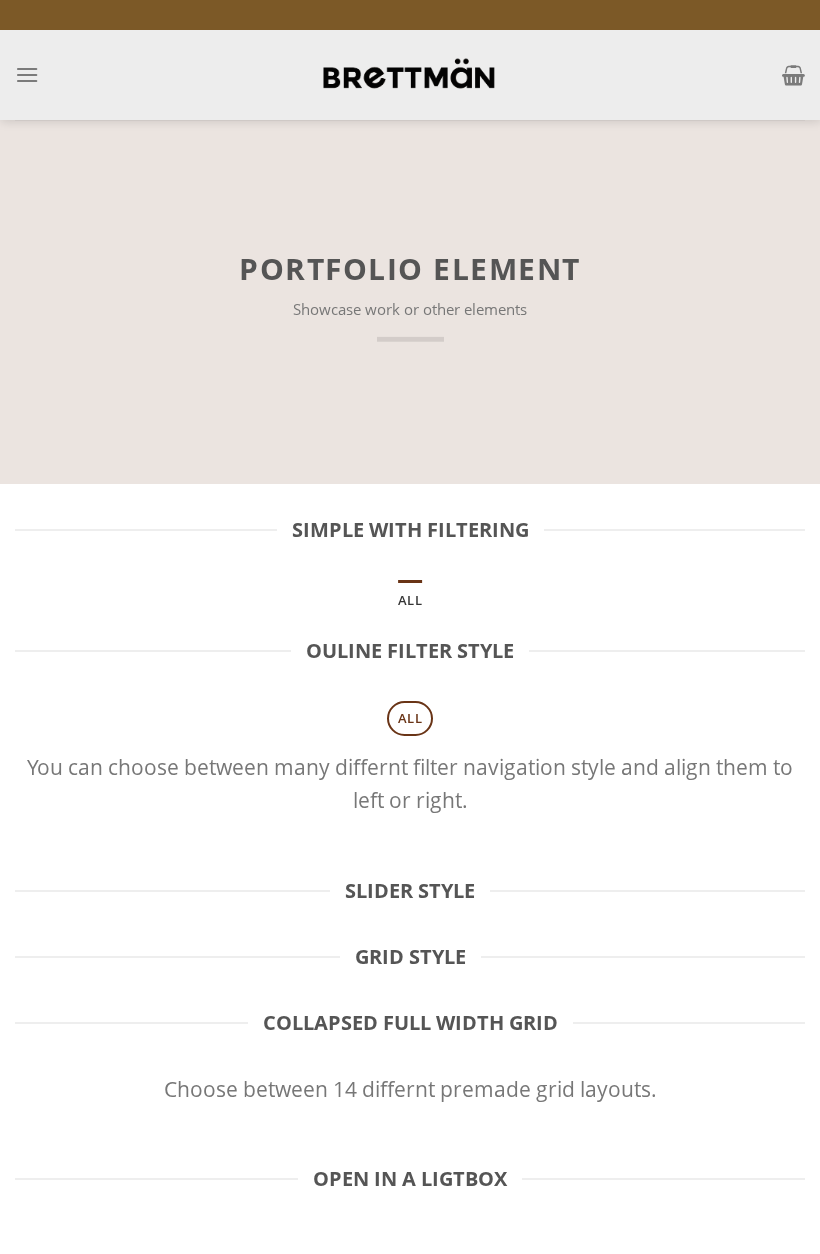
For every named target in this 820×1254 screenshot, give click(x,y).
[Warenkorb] (793, 75)
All (410, 600)
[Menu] (27, 74)
